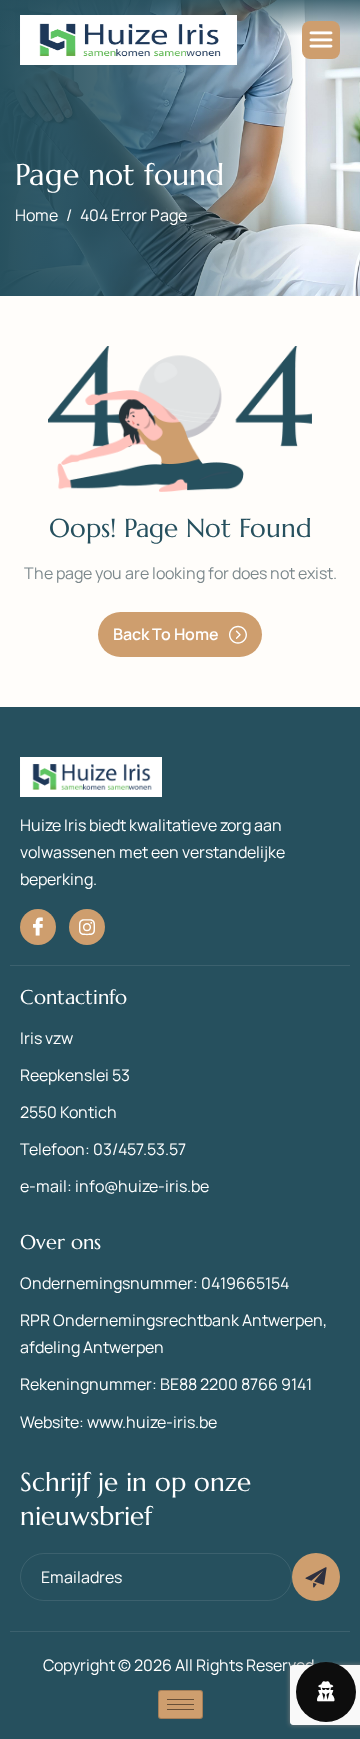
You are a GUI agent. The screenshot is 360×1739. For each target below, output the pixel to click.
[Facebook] (38, 927)
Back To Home (166, 634)
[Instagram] (87, 927)
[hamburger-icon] (321, 40)
